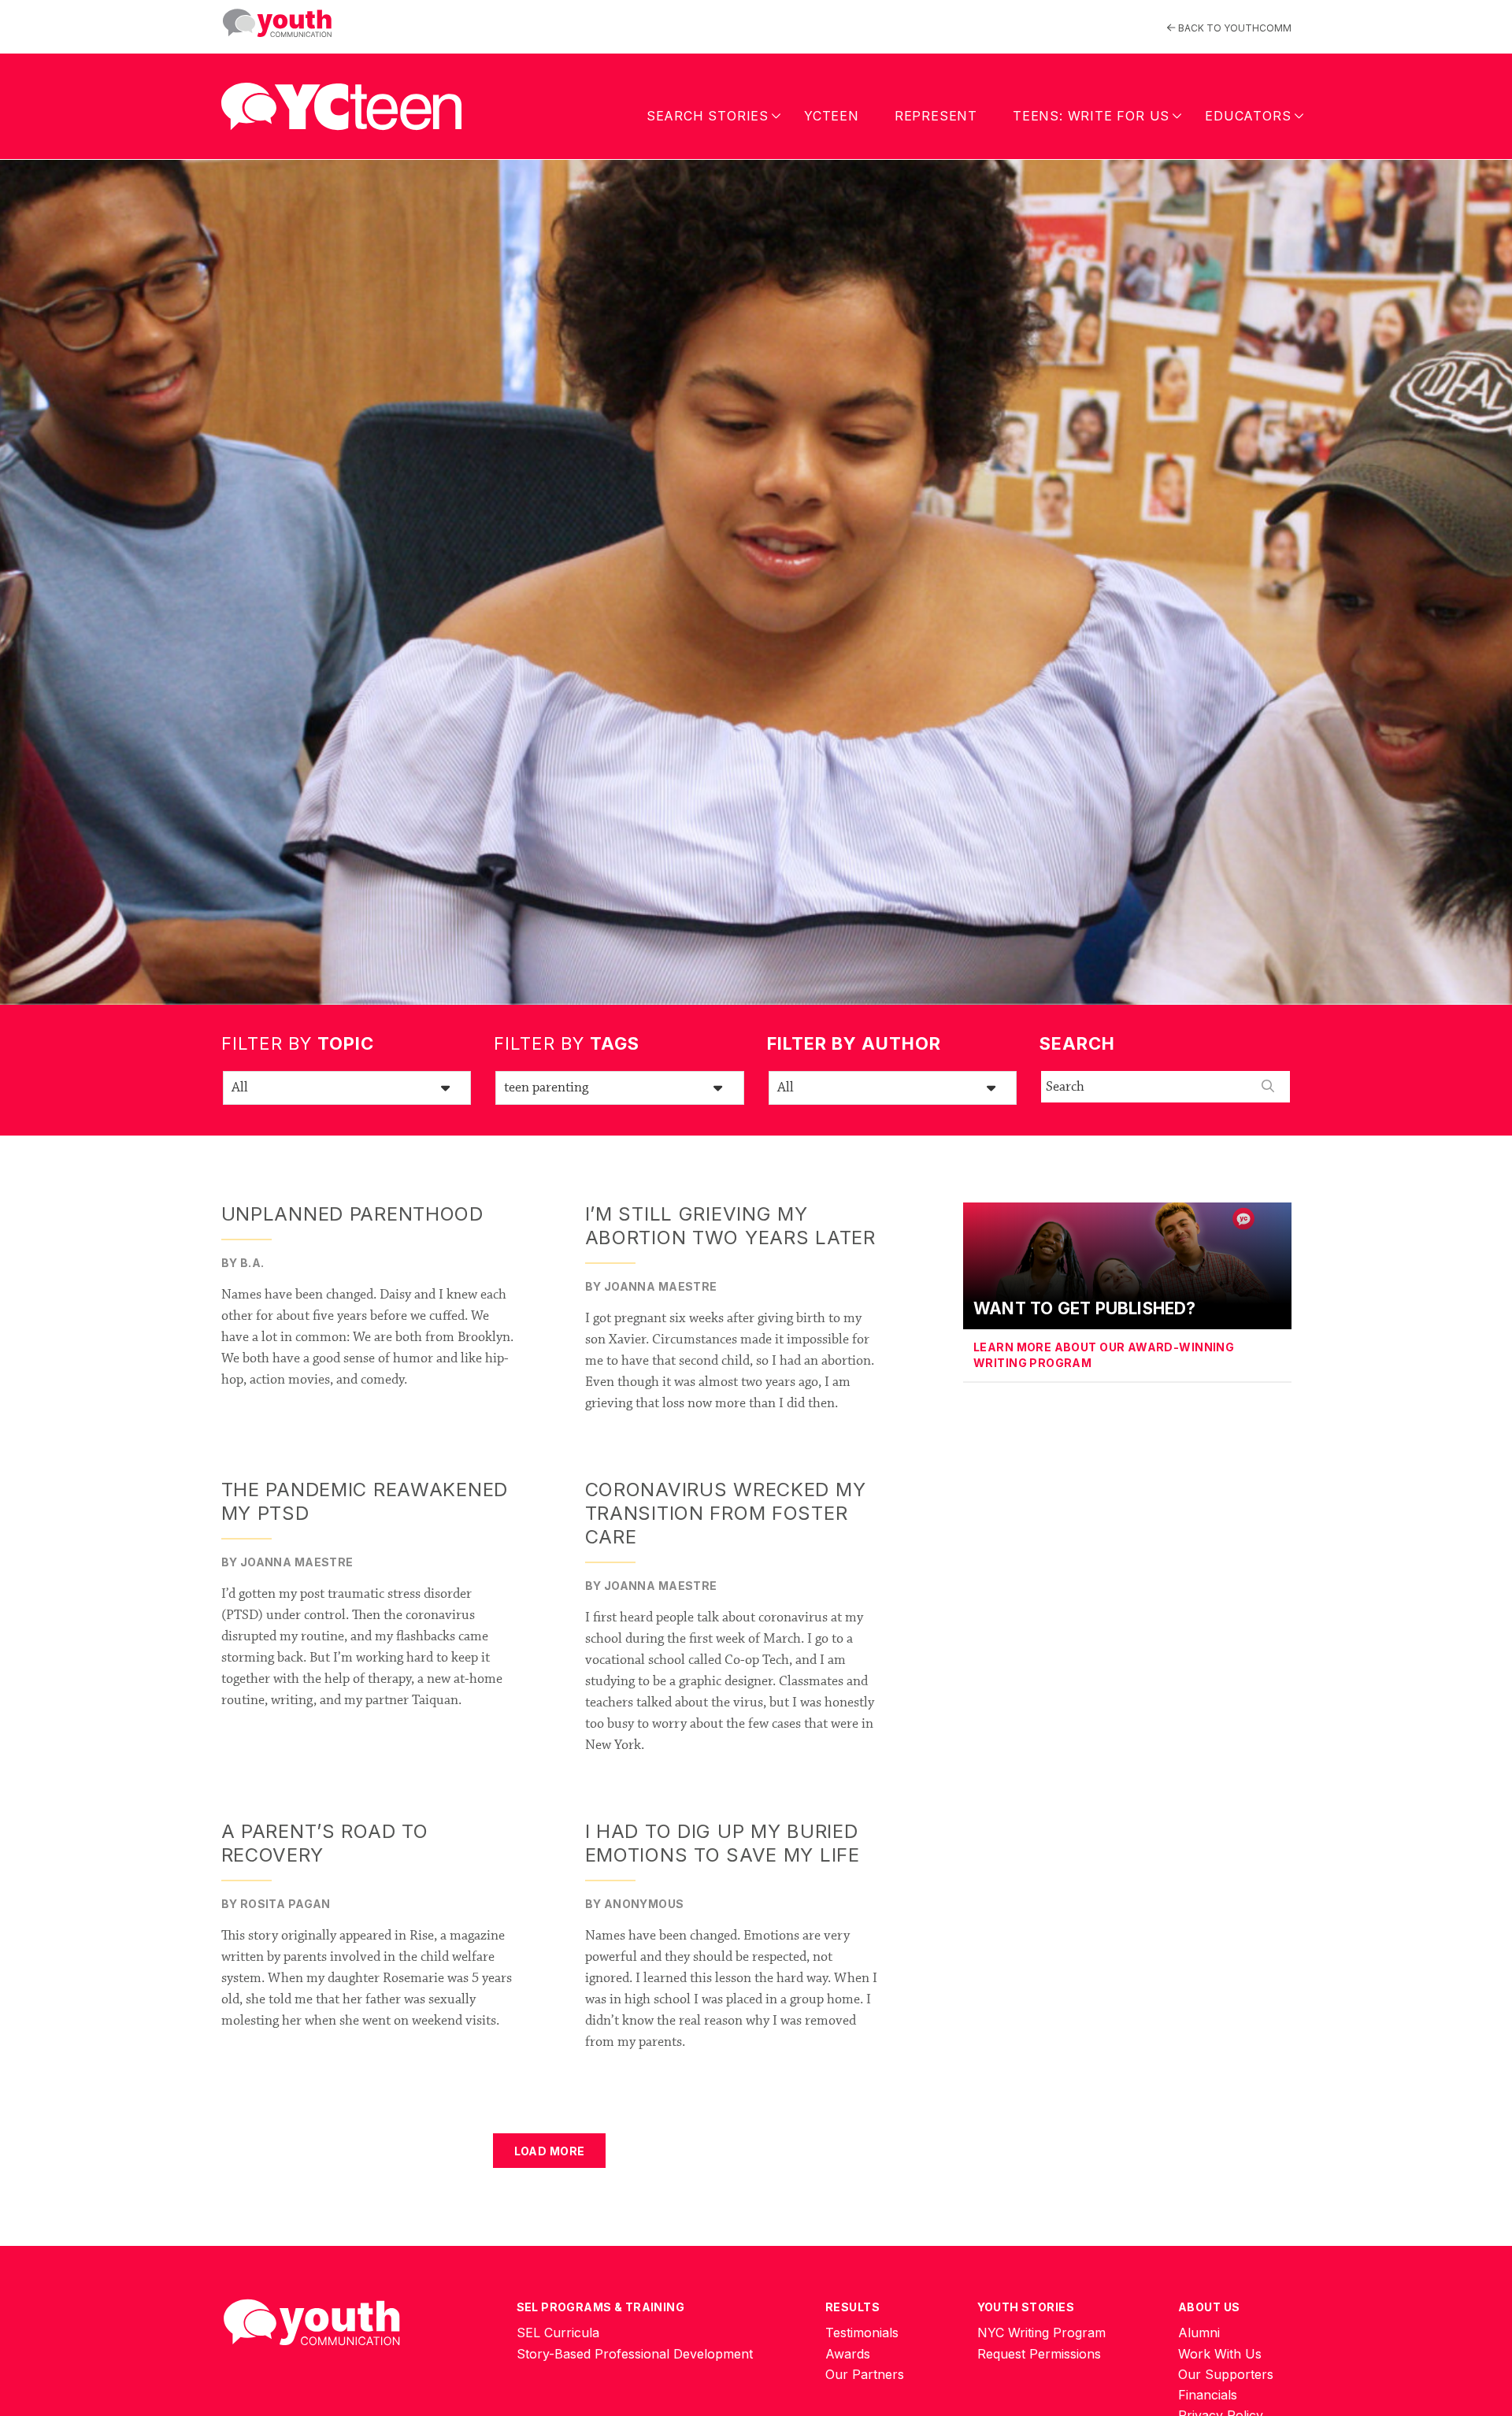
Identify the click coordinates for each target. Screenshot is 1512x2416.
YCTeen (832, 116)
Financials (1208, 2395)
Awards (848, 2354)
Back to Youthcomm (1234, 28)
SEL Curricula (558, 2333)
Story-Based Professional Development (635, 2354)
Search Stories (708, 116)
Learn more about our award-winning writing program (1104, 1355)
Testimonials (862, 2333)
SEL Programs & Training (601, 2307)
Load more (550, 2151)
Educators (1248, 116)
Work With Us (1220, 2354)
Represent (936, 116)
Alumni (1199, 2333)
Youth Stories (1026, 2307)
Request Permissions (1039, 2354)
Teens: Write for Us (1091, 116)
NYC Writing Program (1041, 2333)
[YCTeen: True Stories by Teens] (341, 101)
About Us (1209, 2307)
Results (852, 2307)
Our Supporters (1226, 2374)
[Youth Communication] (277, 23)
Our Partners (865, 2374)
